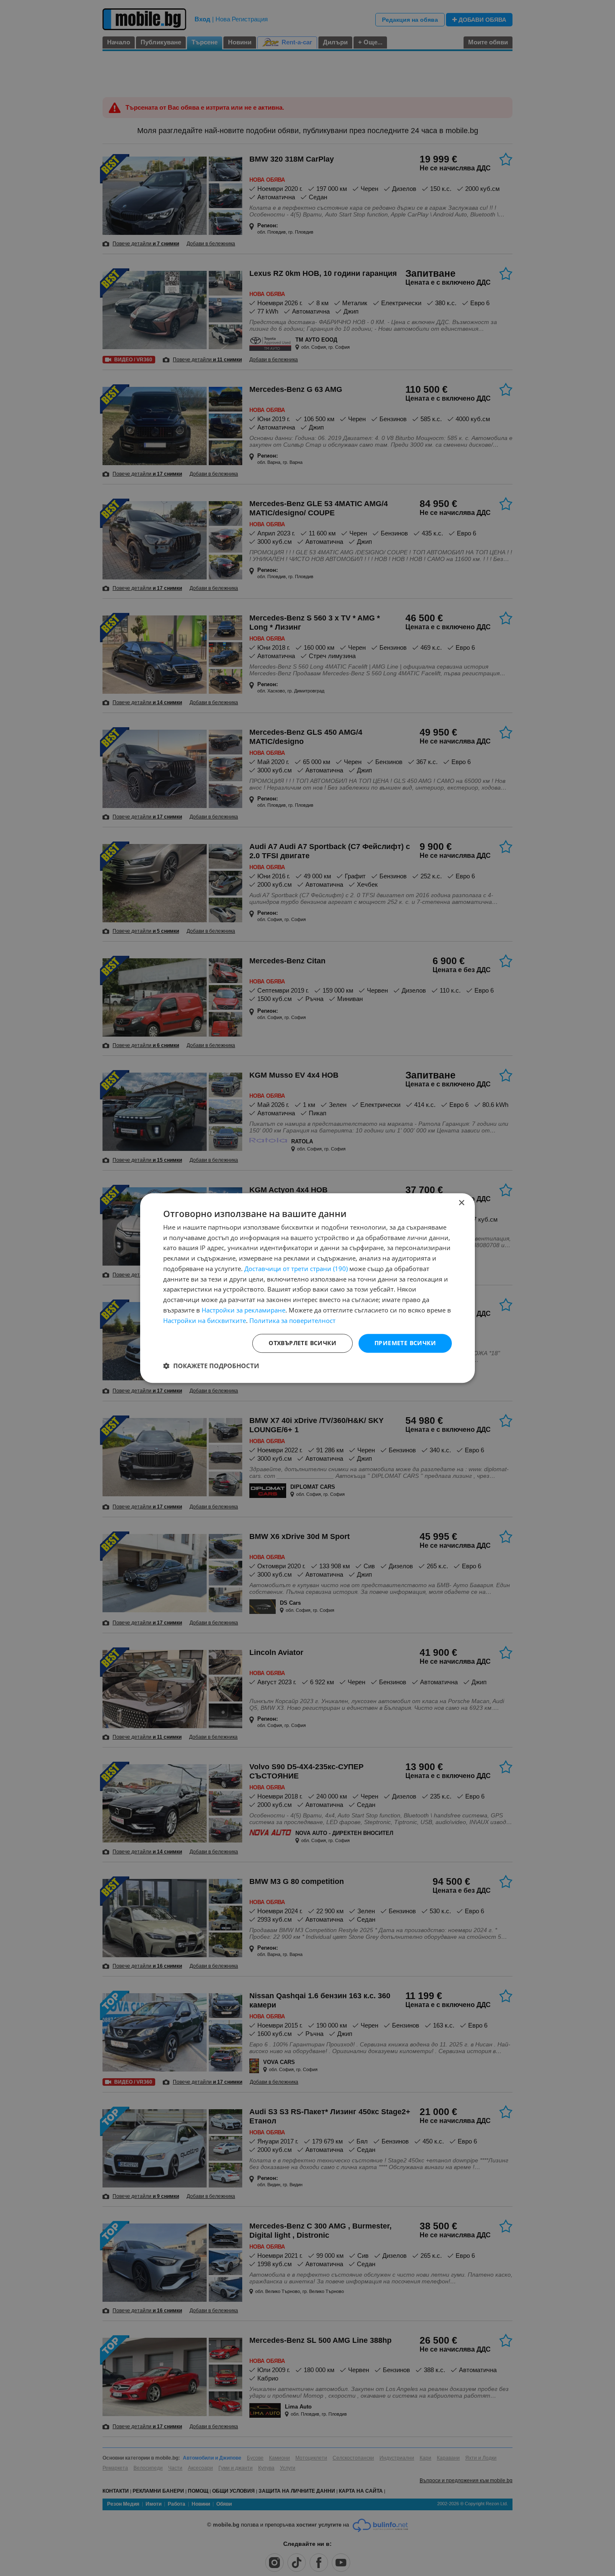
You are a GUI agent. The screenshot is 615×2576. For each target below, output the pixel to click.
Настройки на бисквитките (205, 1320)
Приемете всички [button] (405, 1343)
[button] (211, 1366)
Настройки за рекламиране (243, 1310)
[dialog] (307, 1288)
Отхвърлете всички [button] (302, 1343)
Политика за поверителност (292, 1320)
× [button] (461, 1203)
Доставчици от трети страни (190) (296, 1269)
